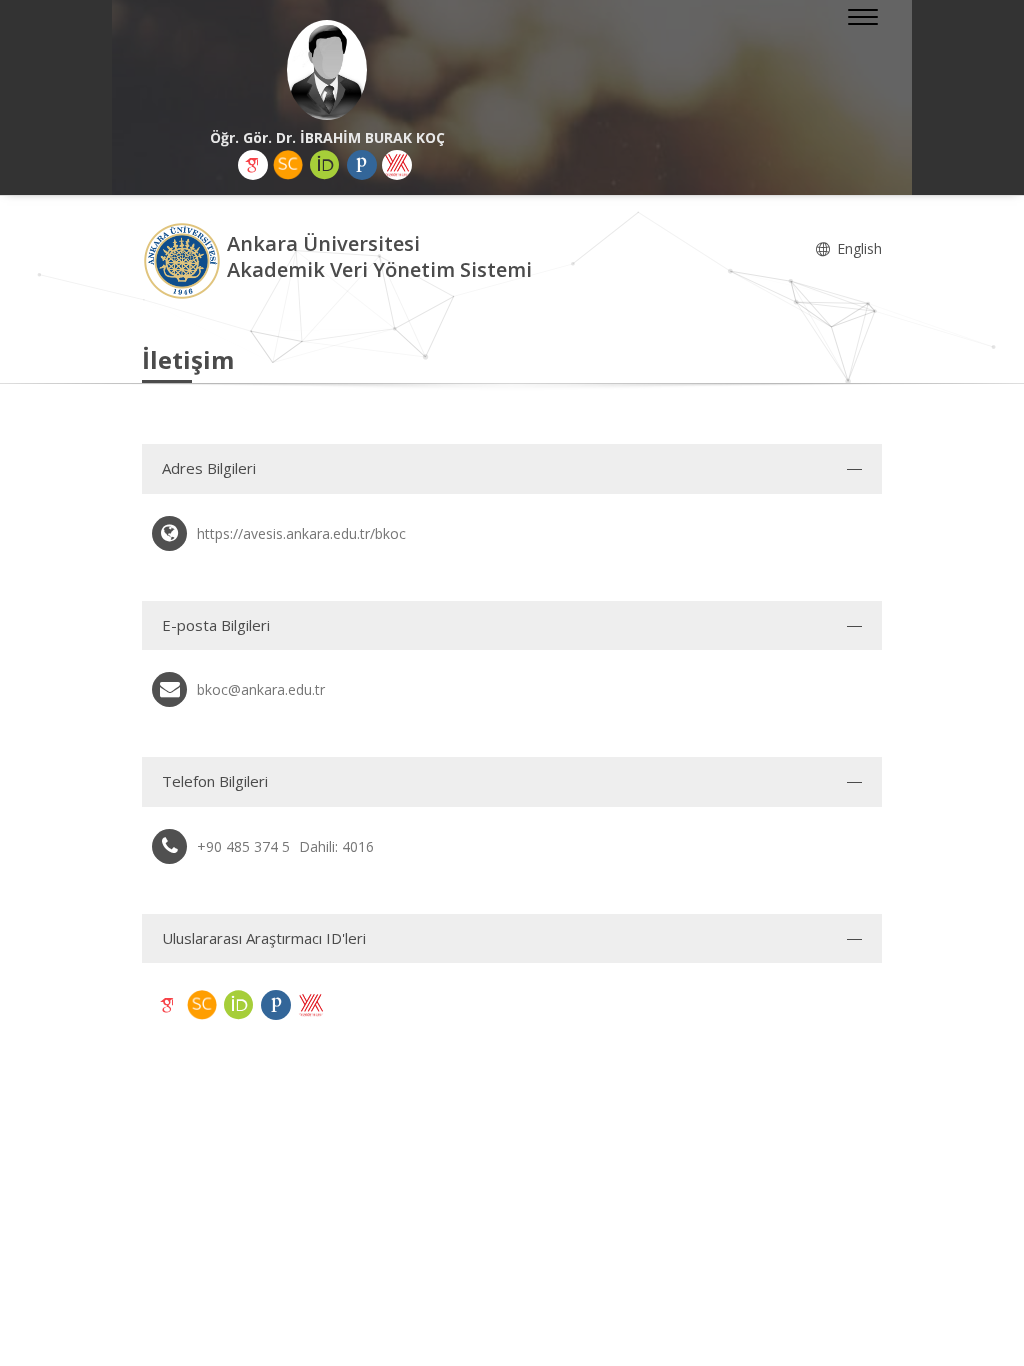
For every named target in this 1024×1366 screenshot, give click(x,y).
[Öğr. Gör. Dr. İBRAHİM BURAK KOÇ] (327, 70)
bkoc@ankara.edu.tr (261, 689)
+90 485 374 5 (243, 846)
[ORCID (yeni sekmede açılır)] (325, 165)
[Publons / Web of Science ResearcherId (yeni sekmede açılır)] (362, 165)
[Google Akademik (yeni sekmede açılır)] (253, 165)
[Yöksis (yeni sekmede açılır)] (397, 165)
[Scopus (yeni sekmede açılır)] (288, 165)
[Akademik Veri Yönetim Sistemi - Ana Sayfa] (184, 259)
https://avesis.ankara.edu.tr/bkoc (301, 533)
